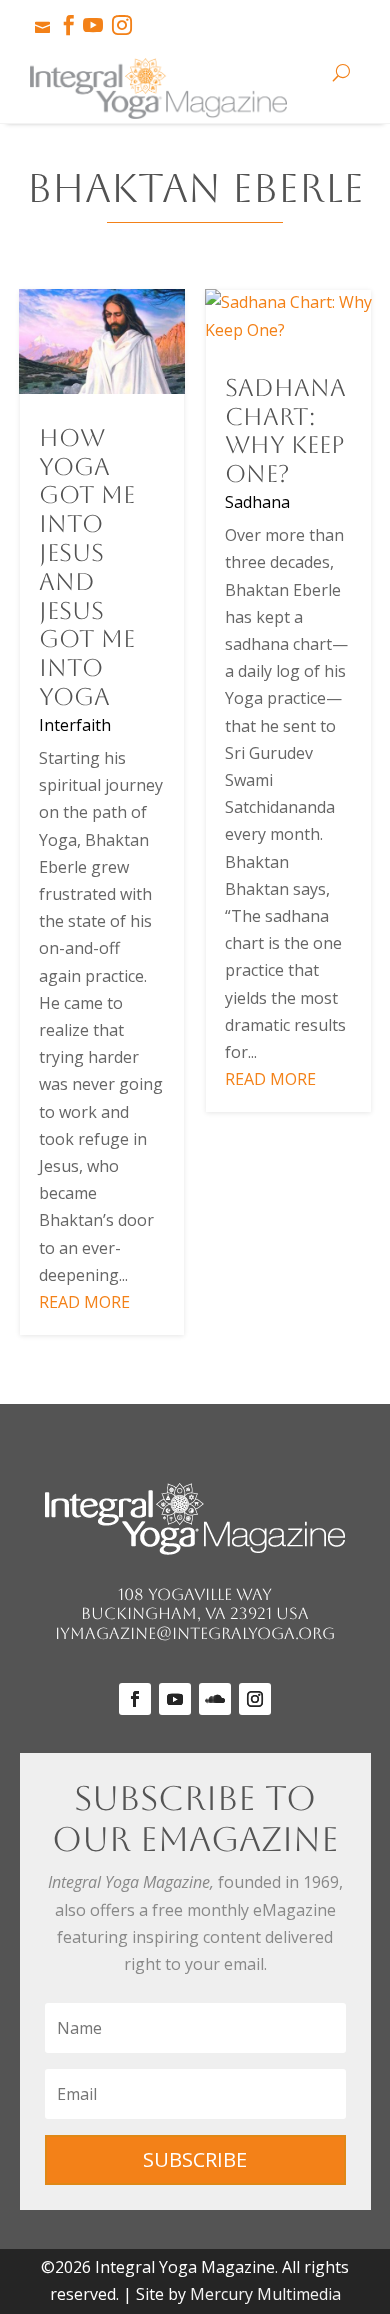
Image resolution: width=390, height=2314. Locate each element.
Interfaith (75, 725)
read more (84, 1302)
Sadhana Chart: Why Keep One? (285, 431)
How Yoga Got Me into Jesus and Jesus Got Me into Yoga (87, 567)
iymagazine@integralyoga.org (195, 1633)
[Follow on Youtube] (175, 1699)
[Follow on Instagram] (255, 1699)
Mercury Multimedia (265, 2294)
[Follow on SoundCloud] (215, 1699)
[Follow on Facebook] (135, 1699)
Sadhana (257, 502)
